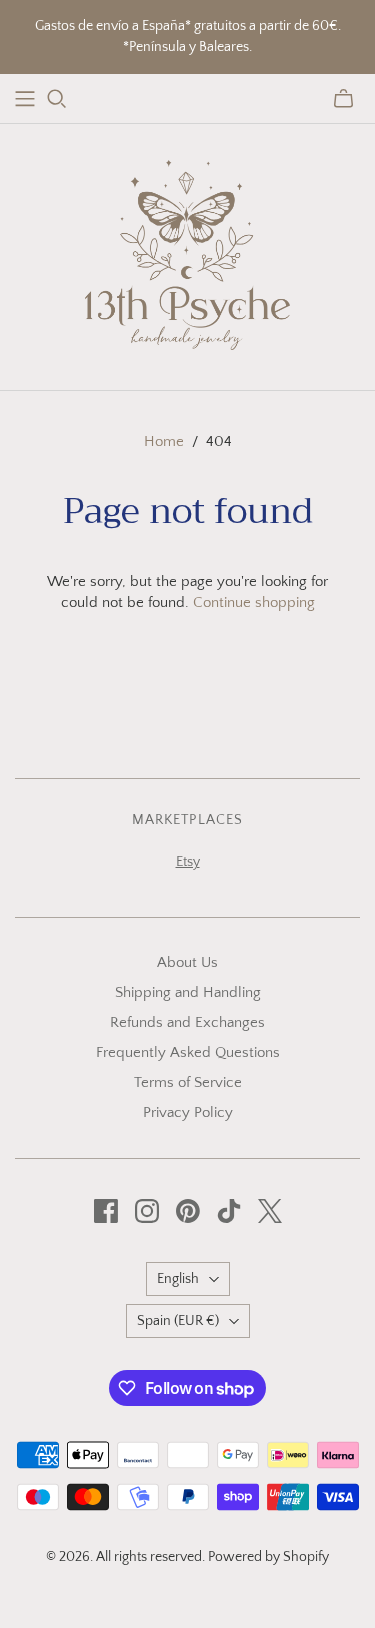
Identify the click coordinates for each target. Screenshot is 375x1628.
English (178, 1279)
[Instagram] (147, 1211)
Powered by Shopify (268, 1557)
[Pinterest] (188, 1211)
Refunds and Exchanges (187, 1022)
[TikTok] (229, 1211)
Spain (178, 1321)
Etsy (188, 862)
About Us (187, 962)
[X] (270, 1211)
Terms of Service (188, 1082)
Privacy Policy (188, 1112)
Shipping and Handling (188, 992)
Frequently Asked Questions (188, 1052)
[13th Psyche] (187, 253)
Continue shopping (254, 602)
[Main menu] (25, 99)
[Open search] (57, 99)
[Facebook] (106, 1211)
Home (164, 441)
